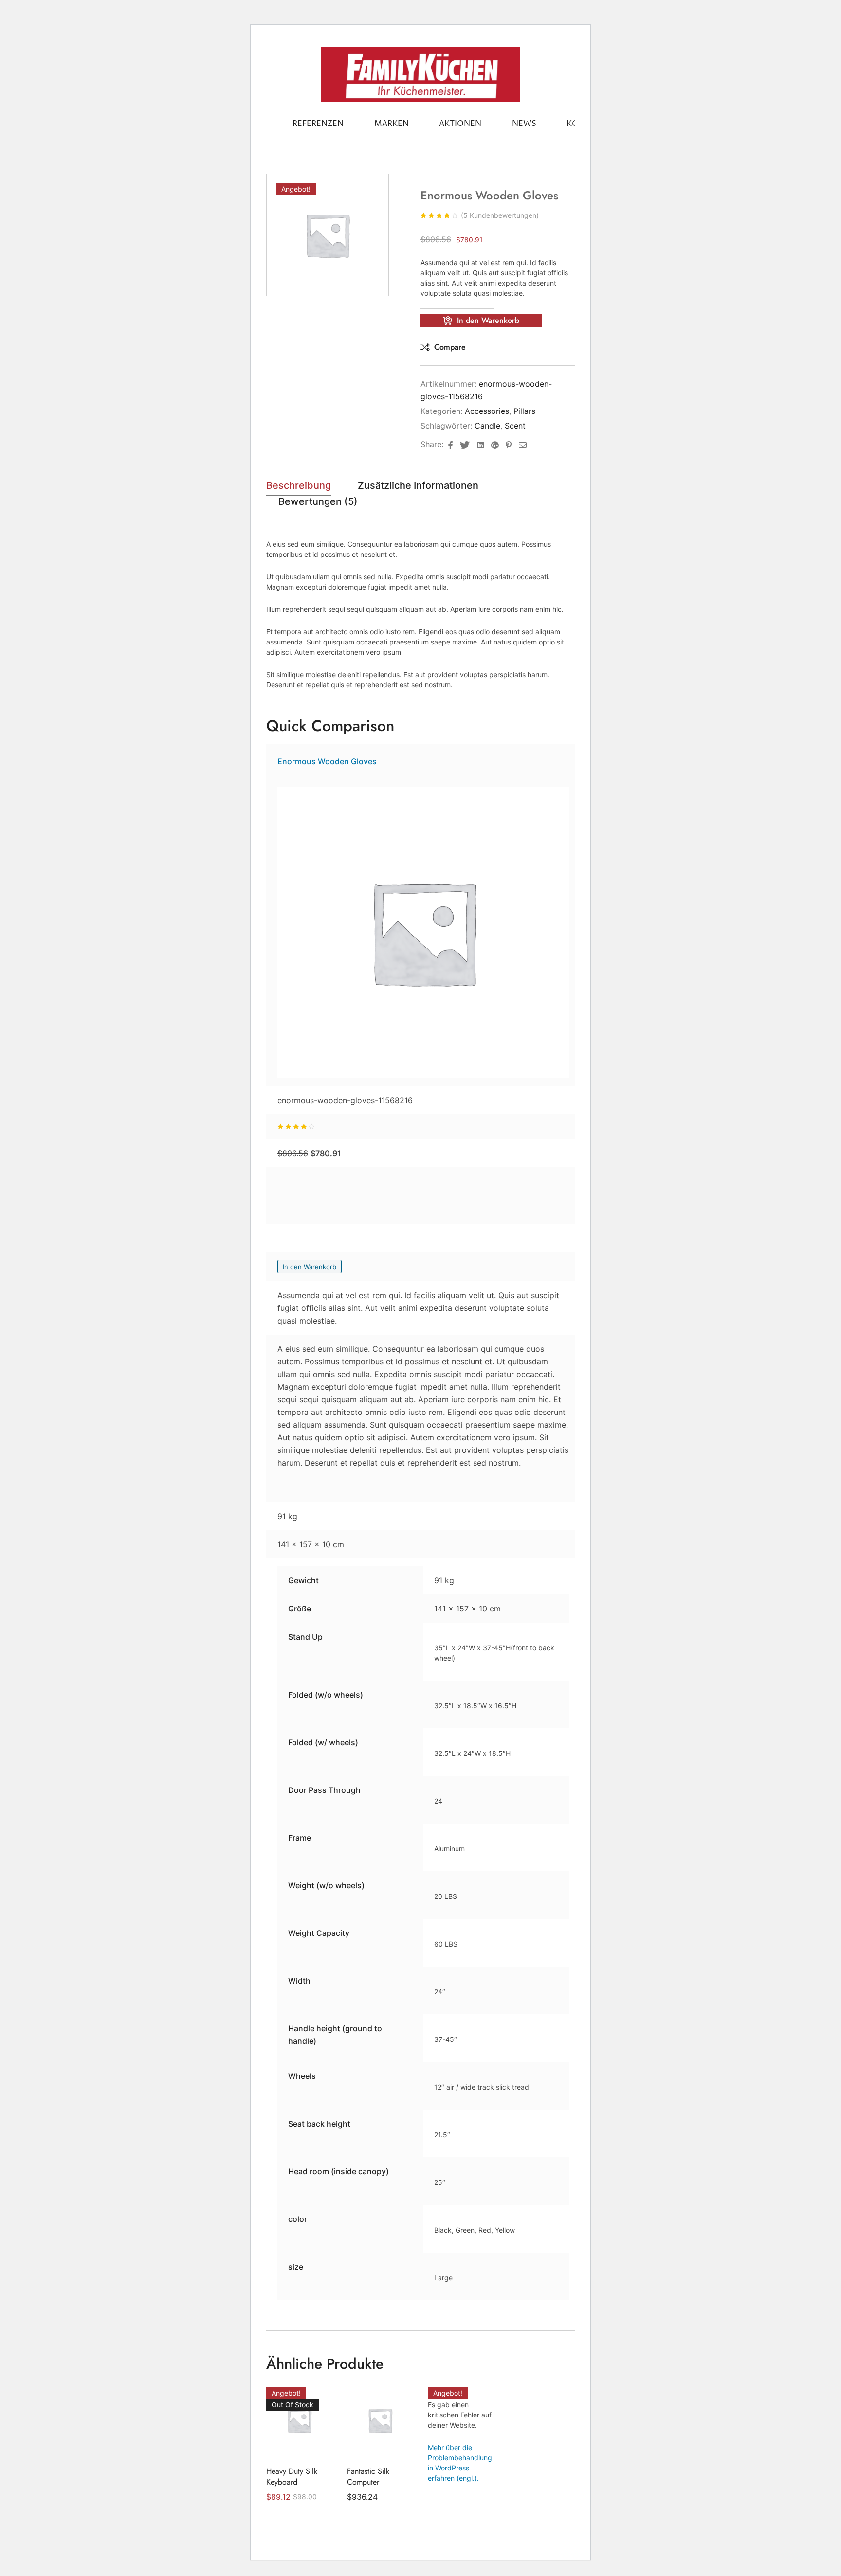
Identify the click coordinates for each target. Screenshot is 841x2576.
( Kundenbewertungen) (500, 215)
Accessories (487, 411)
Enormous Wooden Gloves (327, 761)
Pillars (524, 411)
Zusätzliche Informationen (418, 486)
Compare (450, 347)
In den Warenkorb (488, 320)
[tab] (299, 488)
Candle (487, 426)
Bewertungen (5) (318, 502)
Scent (515, 426)
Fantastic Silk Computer (368, 2477)
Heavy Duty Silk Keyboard (292, 2477)
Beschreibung (299, 486)
